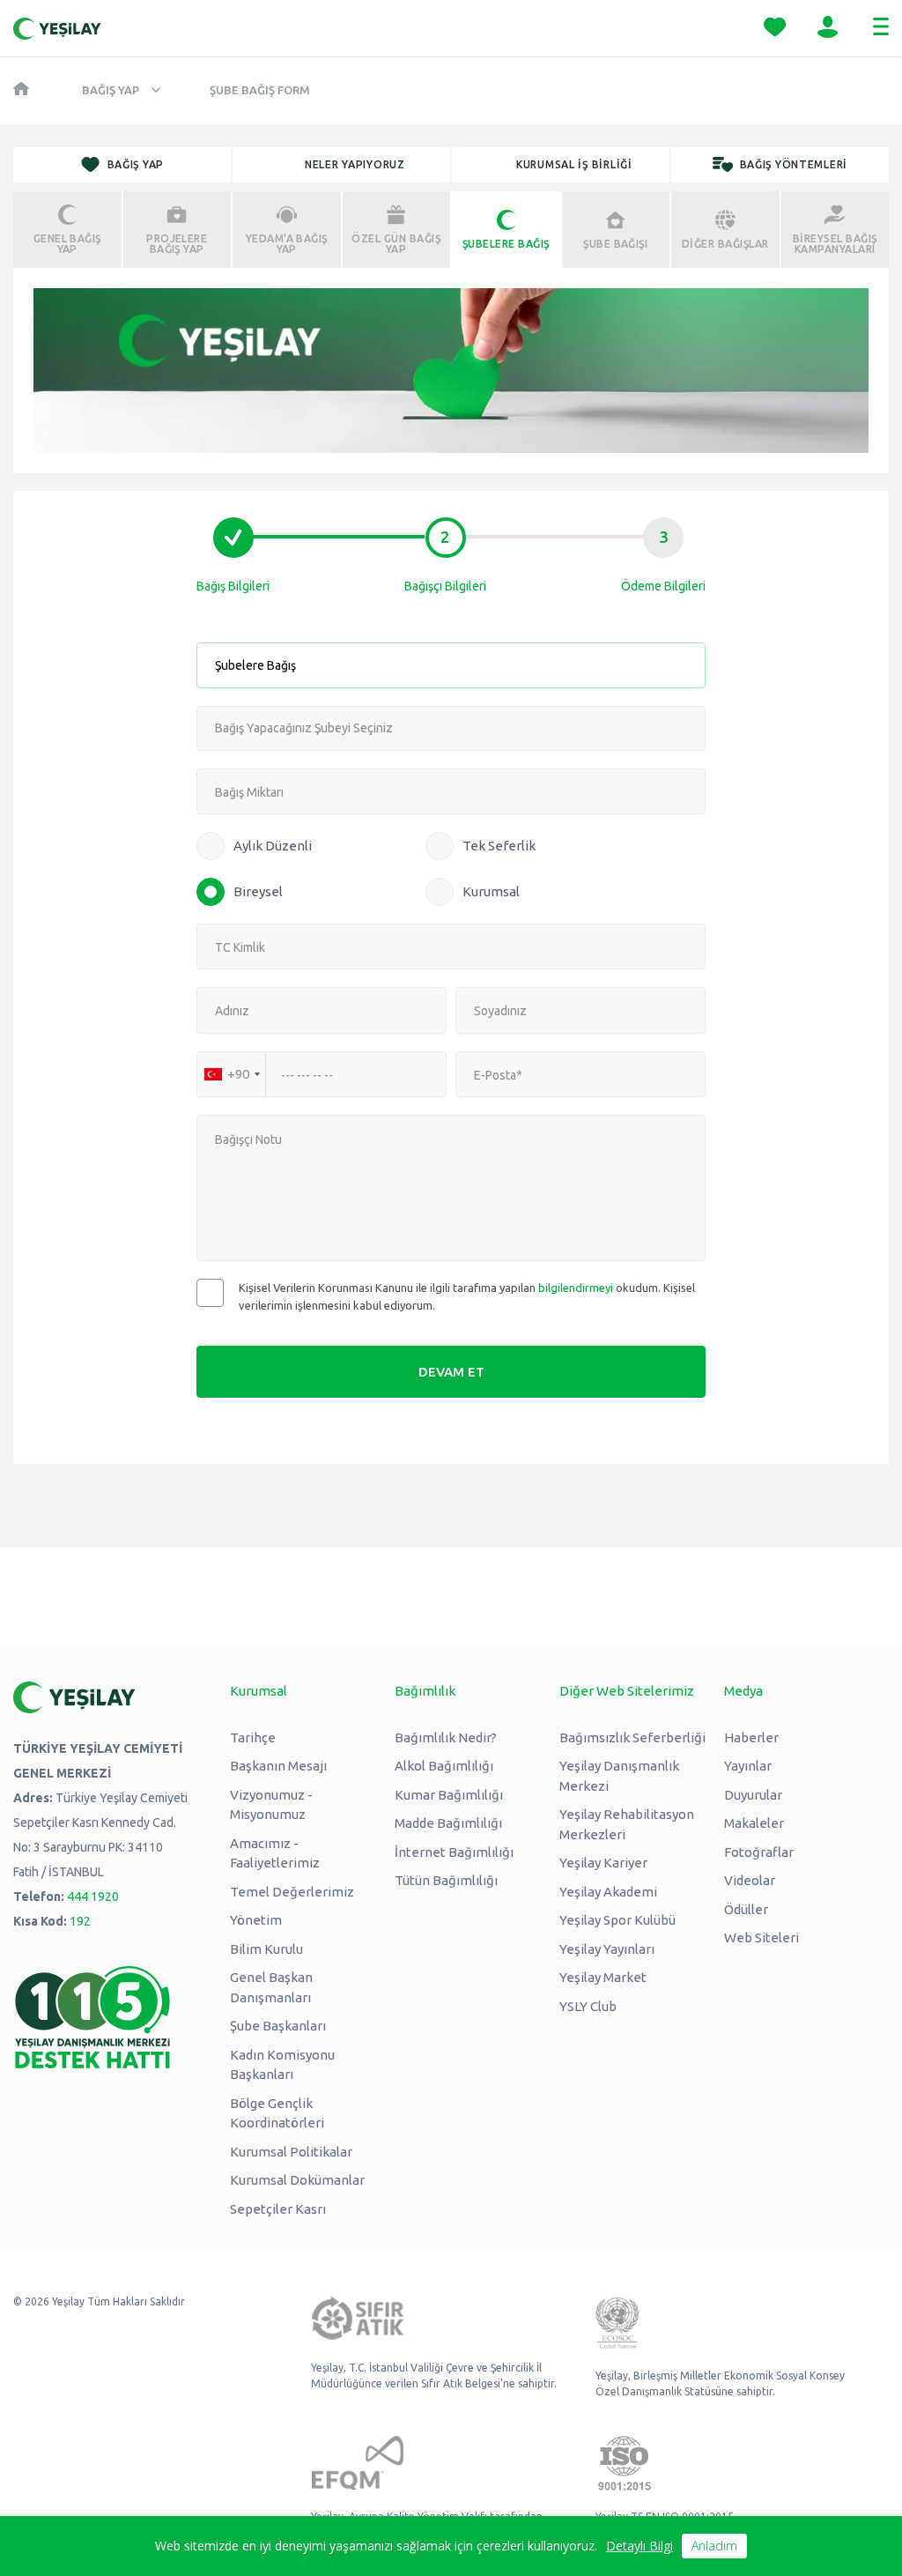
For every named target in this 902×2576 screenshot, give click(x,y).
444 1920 (93, 1897)
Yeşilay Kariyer (603, 1863)
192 (80, 1921)
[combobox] (232, 1074)
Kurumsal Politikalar (291, 2152)
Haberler (751, 1737)
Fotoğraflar (759, 1852)
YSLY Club (588, 2006)
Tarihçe (253, 1737)
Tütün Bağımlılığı (446, 1880)
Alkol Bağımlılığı (444, 1766)
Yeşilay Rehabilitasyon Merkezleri (627, 1824)
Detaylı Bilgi (640, 2546)
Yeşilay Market (603, 1977)
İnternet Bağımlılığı (454, 1852)
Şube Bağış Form (260, 90)
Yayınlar (748, 1766)
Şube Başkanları (278, 2026)
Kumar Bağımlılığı (449, 1795)
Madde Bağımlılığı (448, 1823)
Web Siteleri (762, 1938)
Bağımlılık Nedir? (446, 1737)
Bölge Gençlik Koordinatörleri (277, 2113)
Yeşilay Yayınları (607, 1949)
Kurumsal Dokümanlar (297, 2180)
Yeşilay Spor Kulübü (617, 1920)
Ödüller (746, 1909)
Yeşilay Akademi (608, 1892)
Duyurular (753, 1795)
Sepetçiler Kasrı (278, 2209)
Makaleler (754, 1823)
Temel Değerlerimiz (292, 1892)
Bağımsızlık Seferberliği (632, 1737)
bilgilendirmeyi (576, 1288)
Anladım (714, 2546)
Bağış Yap (111, 90)
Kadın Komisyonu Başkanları (282, 2065)
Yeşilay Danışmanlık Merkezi (619, 1776)
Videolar (750, 1880)
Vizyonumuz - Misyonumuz (271, 1805)
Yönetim (256, 1920)
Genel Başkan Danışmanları (271, 1987)
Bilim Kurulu (266, 1949)
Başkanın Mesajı (278, 1766)
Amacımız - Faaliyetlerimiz (275, 1853)
